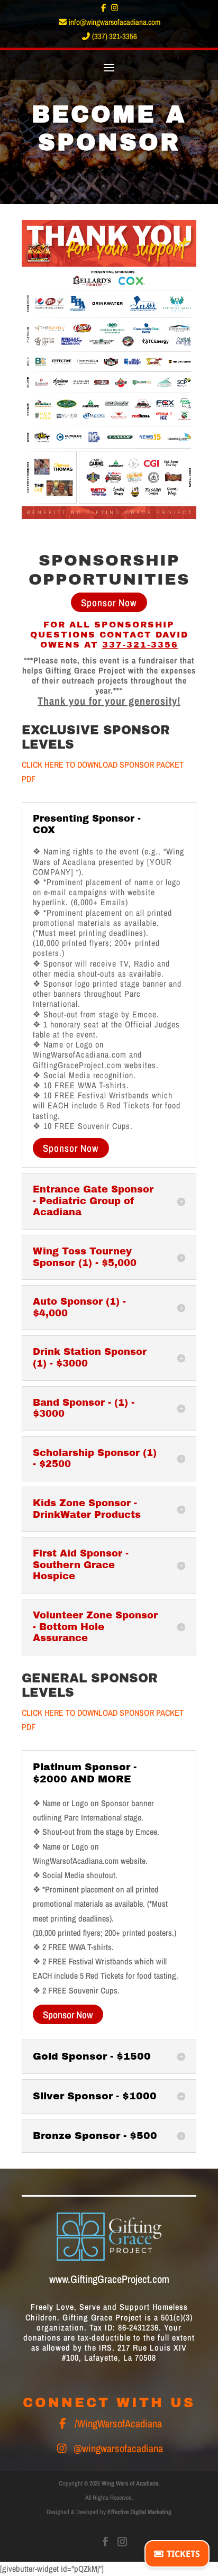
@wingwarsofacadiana (118, 2448)
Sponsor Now (109, 603)
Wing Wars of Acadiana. (131, 2483)
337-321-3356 (140, 645)
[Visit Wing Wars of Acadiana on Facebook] (106, 2542)
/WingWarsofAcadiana (118, 2423)
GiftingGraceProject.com (120, 2279)
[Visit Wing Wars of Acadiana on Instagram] (122, 2542)
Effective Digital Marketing (139, 2512)
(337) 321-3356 (114, 36)
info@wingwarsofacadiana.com (114, 22)
